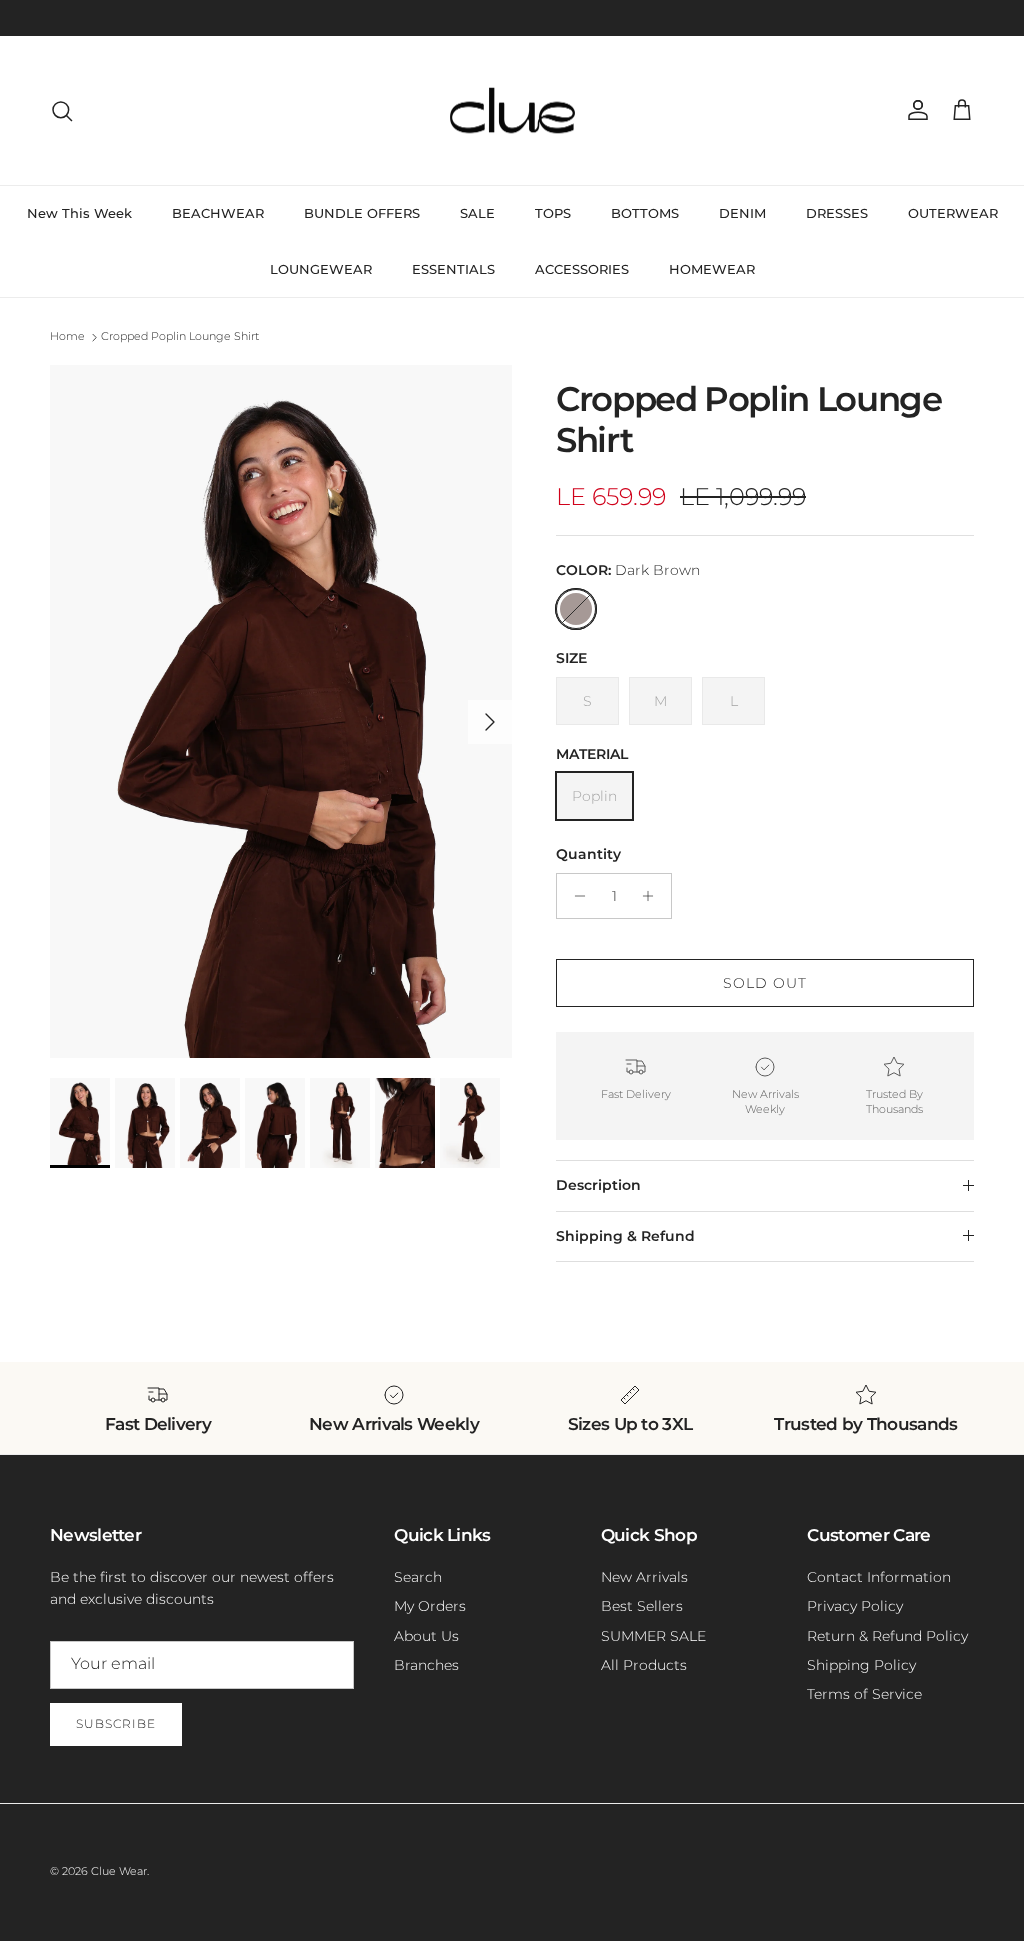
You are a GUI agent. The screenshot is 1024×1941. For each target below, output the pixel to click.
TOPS (553, 213)
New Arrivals (644, 1577)
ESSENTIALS (453, 269)
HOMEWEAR (712, 269)
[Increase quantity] (653, 896)
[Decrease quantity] (574, 896)
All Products (644, 1665)
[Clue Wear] (512, 111)
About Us (426, 1636)
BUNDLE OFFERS (362, 213)
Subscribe (116, 1723)
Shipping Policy (861, 1665)
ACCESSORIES (582, 269)
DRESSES (837, 213)
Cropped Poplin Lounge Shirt (180, 337)
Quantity (588, 854)
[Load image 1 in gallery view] (281, 711)
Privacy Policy (855, 1606)
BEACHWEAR (218, 213)
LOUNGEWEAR (321, 269)
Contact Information (879, 1577)
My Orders (430, 1606)
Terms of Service (864, 1694)
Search (418, 1577)
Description (598, 1185)
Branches (426, 1665)
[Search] (62, 111)
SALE (477, 213)
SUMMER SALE (653, 1636)
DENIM (742, 213)
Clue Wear (119, 1871)
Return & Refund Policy (887, 1636)
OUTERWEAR (953, 213)
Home (67, 337)
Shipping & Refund (625, 1236)
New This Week (79, 213)
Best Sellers (642, 1606)
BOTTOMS (645, 213)
